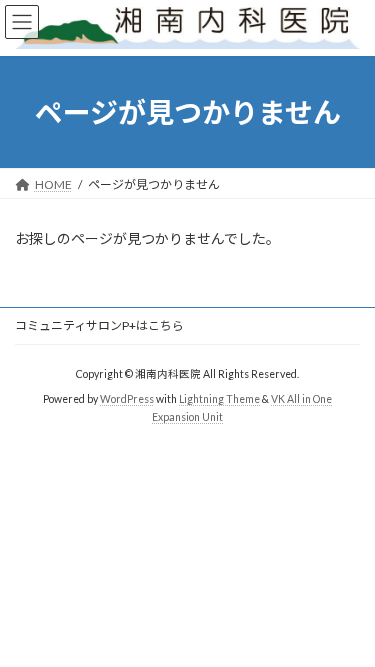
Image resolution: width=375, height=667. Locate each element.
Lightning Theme (219, 399)
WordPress (127, 399)
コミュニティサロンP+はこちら (99, 325)
